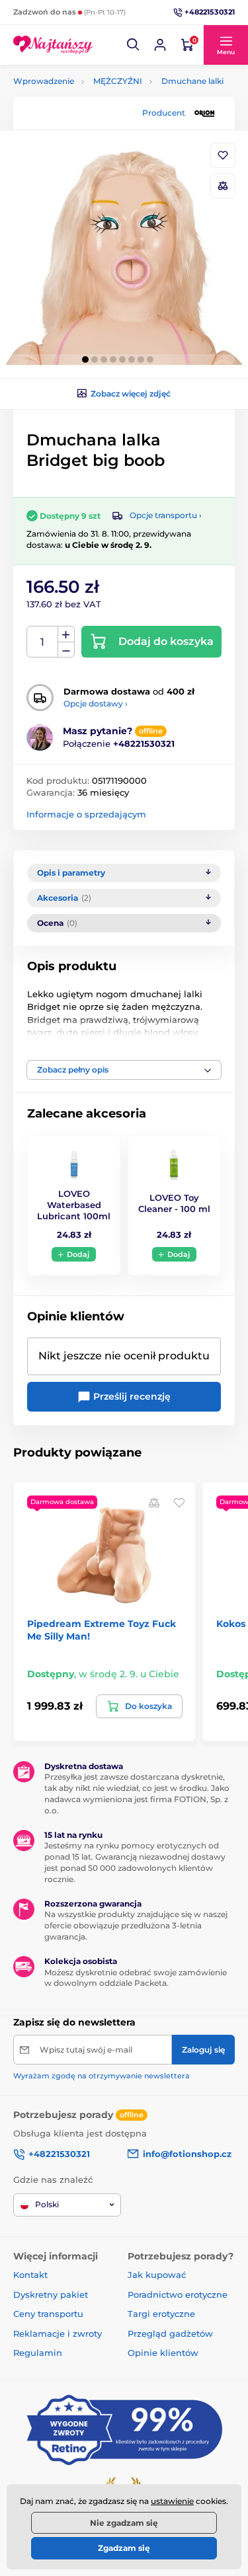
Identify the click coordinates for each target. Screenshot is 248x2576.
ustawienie (172, 2501)
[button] (134, 45)
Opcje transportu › (166, 515)
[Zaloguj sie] (160, 45)
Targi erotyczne (161, 2314)
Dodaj (78, 1254)
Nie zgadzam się (124, 2523)
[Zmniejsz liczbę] (66, 650)
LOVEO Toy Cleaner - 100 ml (174, 1203)
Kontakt (30, 2275)
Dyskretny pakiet (51, 2294)
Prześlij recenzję (131, 1396)
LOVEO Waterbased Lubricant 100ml (74, 1205)
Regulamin (38, 2353)
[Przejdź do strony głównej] (53, 45)
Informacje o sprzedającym (86, 814)
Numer (43, 642)
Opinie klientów (163, 2353)
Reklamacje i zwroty (58, 2333)
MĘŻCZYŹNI (118, 81)
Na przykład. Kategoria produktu (114, 113)
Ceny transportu (48, 2314)
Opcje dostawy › (96, 703)
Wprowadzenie (44, 81)
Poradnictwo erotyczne (178, 2294)
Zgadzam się (124, 2548)
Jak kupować (157, 2275)
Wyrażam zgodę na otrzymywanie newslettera (102, 2076)
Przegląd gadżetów (170, 2333)
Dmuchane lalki (192, 81)
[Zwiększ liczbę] (66, 634)
